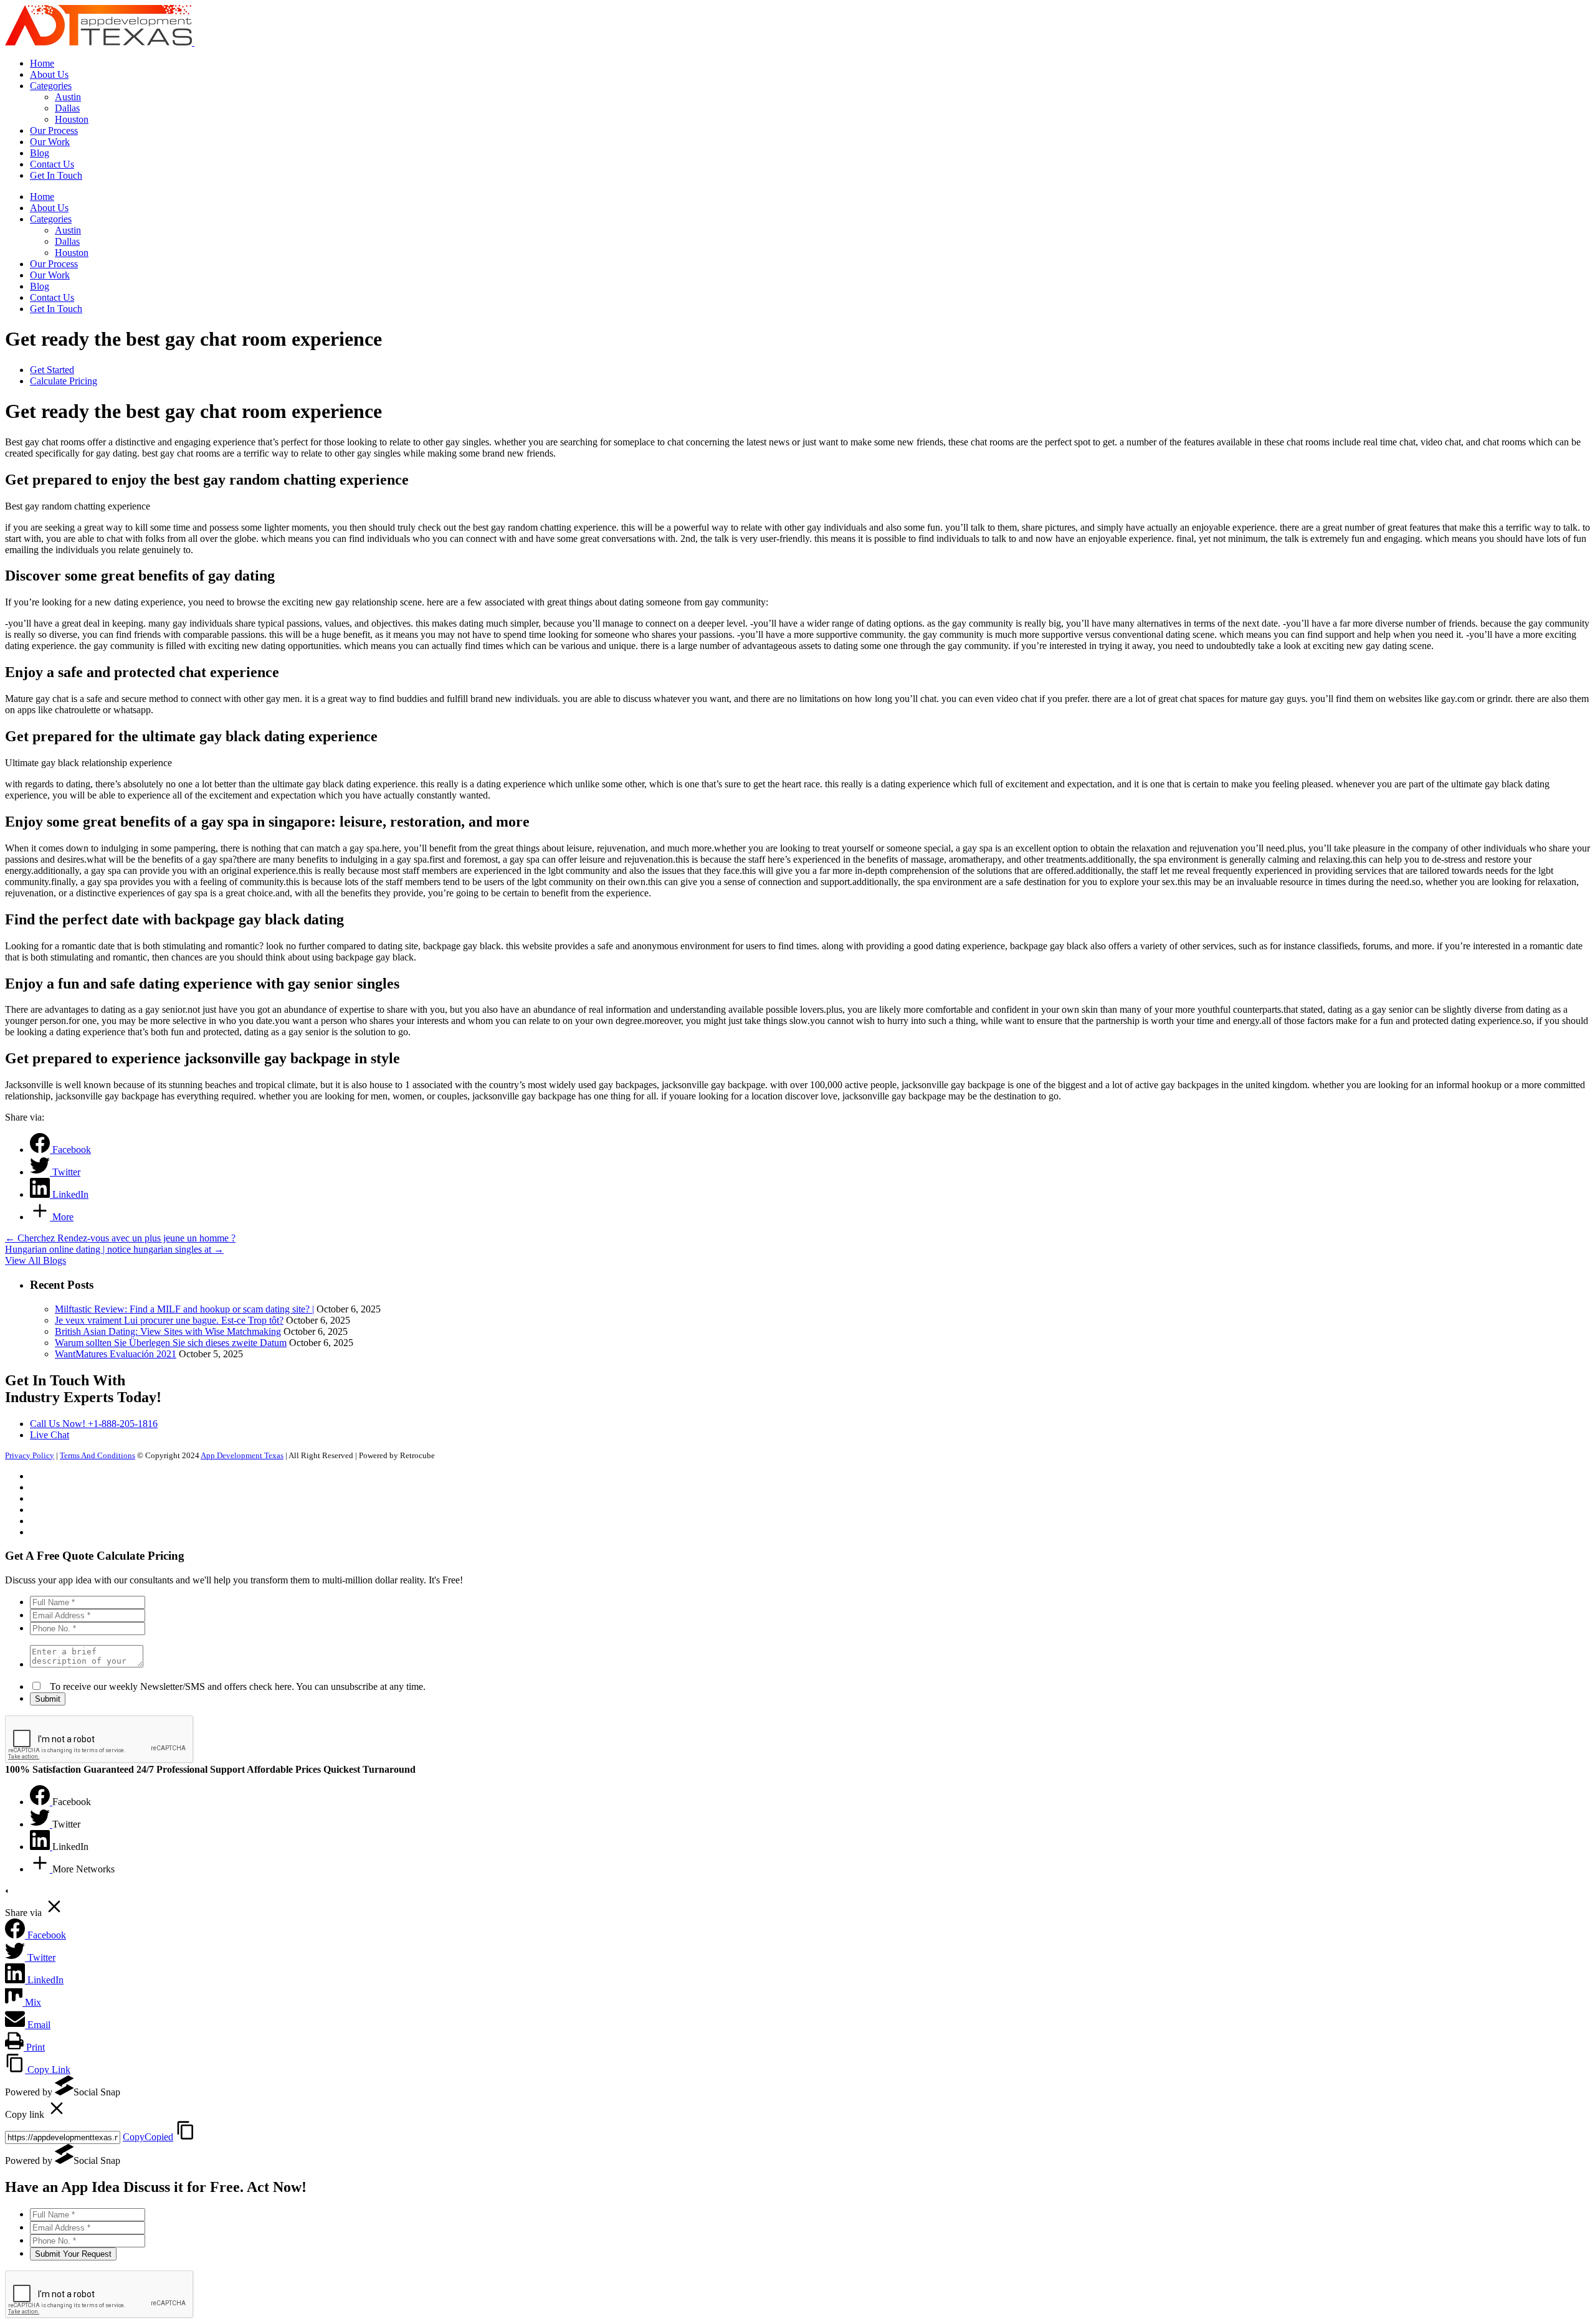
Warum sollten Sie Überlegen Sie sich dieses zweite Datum (171, 1343)
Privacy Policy (30, 1455)
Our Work (50, 275)
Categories (51, 219)
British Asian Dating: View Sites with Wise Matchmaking (168, 1331)
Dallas (67, 241)
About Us (49, 208)
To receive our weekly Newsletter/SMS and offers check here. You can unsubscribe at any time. (234, 1686)
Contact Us (52, 297)
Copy (148, 2137)
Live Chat (50, 1435)
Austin (68, 230)
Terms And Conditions (98, 1455)
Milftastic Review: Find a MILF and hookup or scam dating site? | (184, 1309)
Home (42, 197)
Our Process (54, 264)
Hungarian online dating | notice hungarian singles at (114, 1249)
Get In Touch (56, 309)
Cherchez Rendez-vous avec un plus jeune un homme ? (120, 1238)
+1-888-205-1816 (94, 1424)
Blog (40, 286)
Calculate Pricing (64, 381)
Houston (72, 253)
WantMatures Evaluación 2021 (116, 1354)
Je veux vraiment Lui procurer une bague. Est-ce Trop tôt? (169, 1320)
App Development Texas (242, 1455)
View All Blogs (36, 1260)
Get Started (52, 370)
